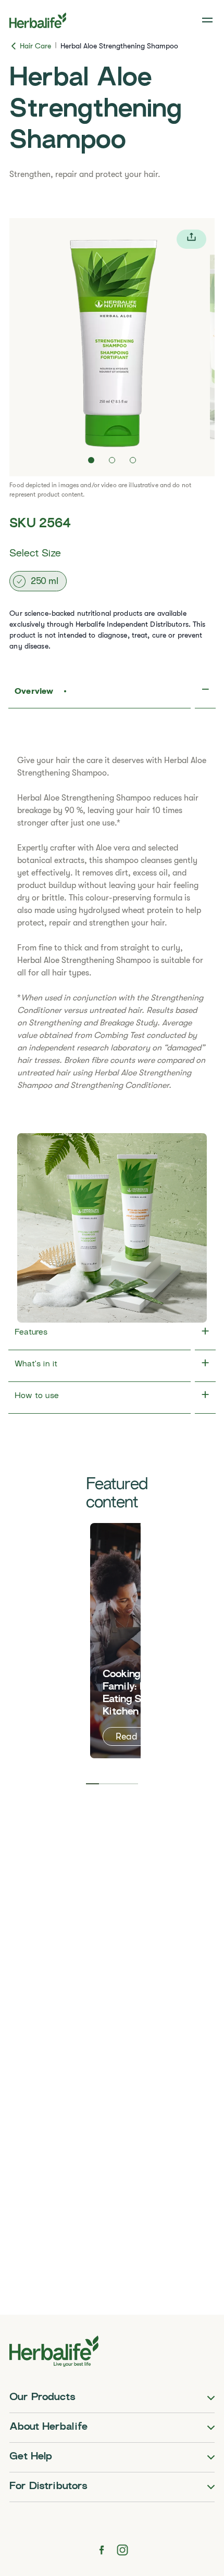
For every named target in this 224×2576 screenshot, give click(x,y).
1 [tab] (92, 1784)
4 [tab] (132, 1784)
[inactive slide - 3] (133, 460)
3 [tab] (119, 1784)
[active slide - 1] (91, 460)
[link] (208, 20)
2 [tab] (105, 1784)
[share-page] (191, 239)
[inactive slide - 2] (112, 460)
